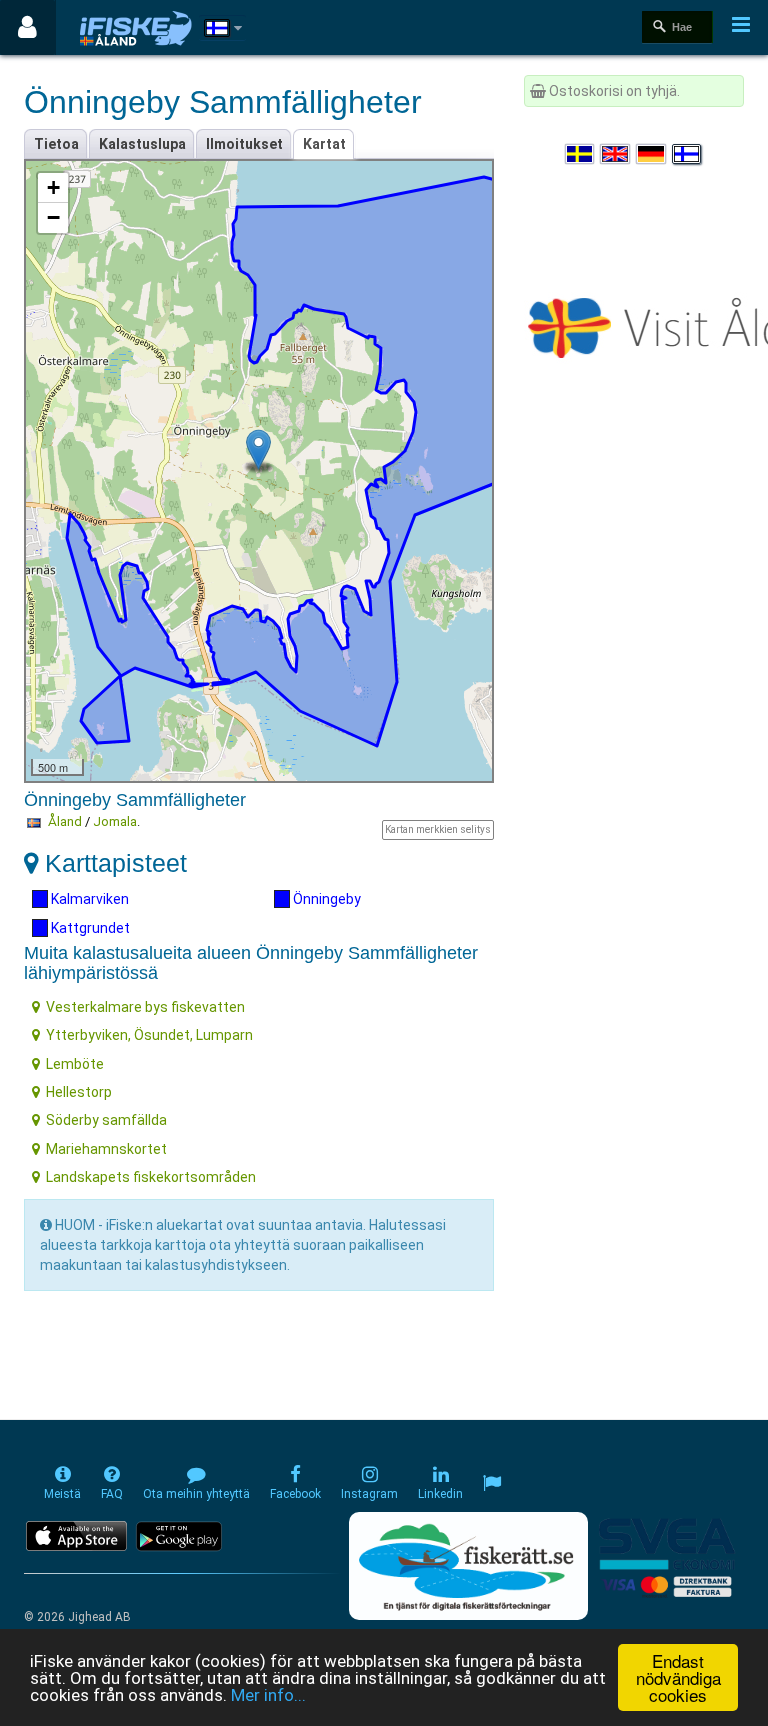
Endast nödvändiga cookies (678, 1677)
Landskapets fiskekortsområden (151, 1177)
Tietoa (56, 144)
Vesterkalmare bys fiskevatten (145, 1007)
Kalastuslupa (142, 144)
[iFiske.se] (136, 27)
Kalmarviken (88, 899)
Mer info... (268, 1695)
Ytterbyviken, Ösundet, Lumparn (149, 1035)
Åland (65, 821)
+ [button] (53, 187)
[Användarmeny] (27, 27)
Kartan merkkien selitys (438, 829)
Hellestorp (79, 1092)
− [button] (53, 217)
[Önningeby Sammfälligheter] (258, 449)
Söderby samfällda (106, 1120)
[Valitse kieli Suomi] (688, 154)
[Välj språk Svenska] (581, 154)
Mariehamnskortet (106, 1149)
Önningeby (325, 899)
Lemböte (75, 1064)
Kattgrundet (89, 928)
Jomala (115, 821)
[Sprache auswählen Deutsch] (652, 154)
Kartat (324, 144)
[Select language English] (616, 154)
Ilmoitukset (244, 144)
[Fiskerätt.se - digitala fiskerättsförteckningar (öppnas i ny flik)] (468, 1566)
